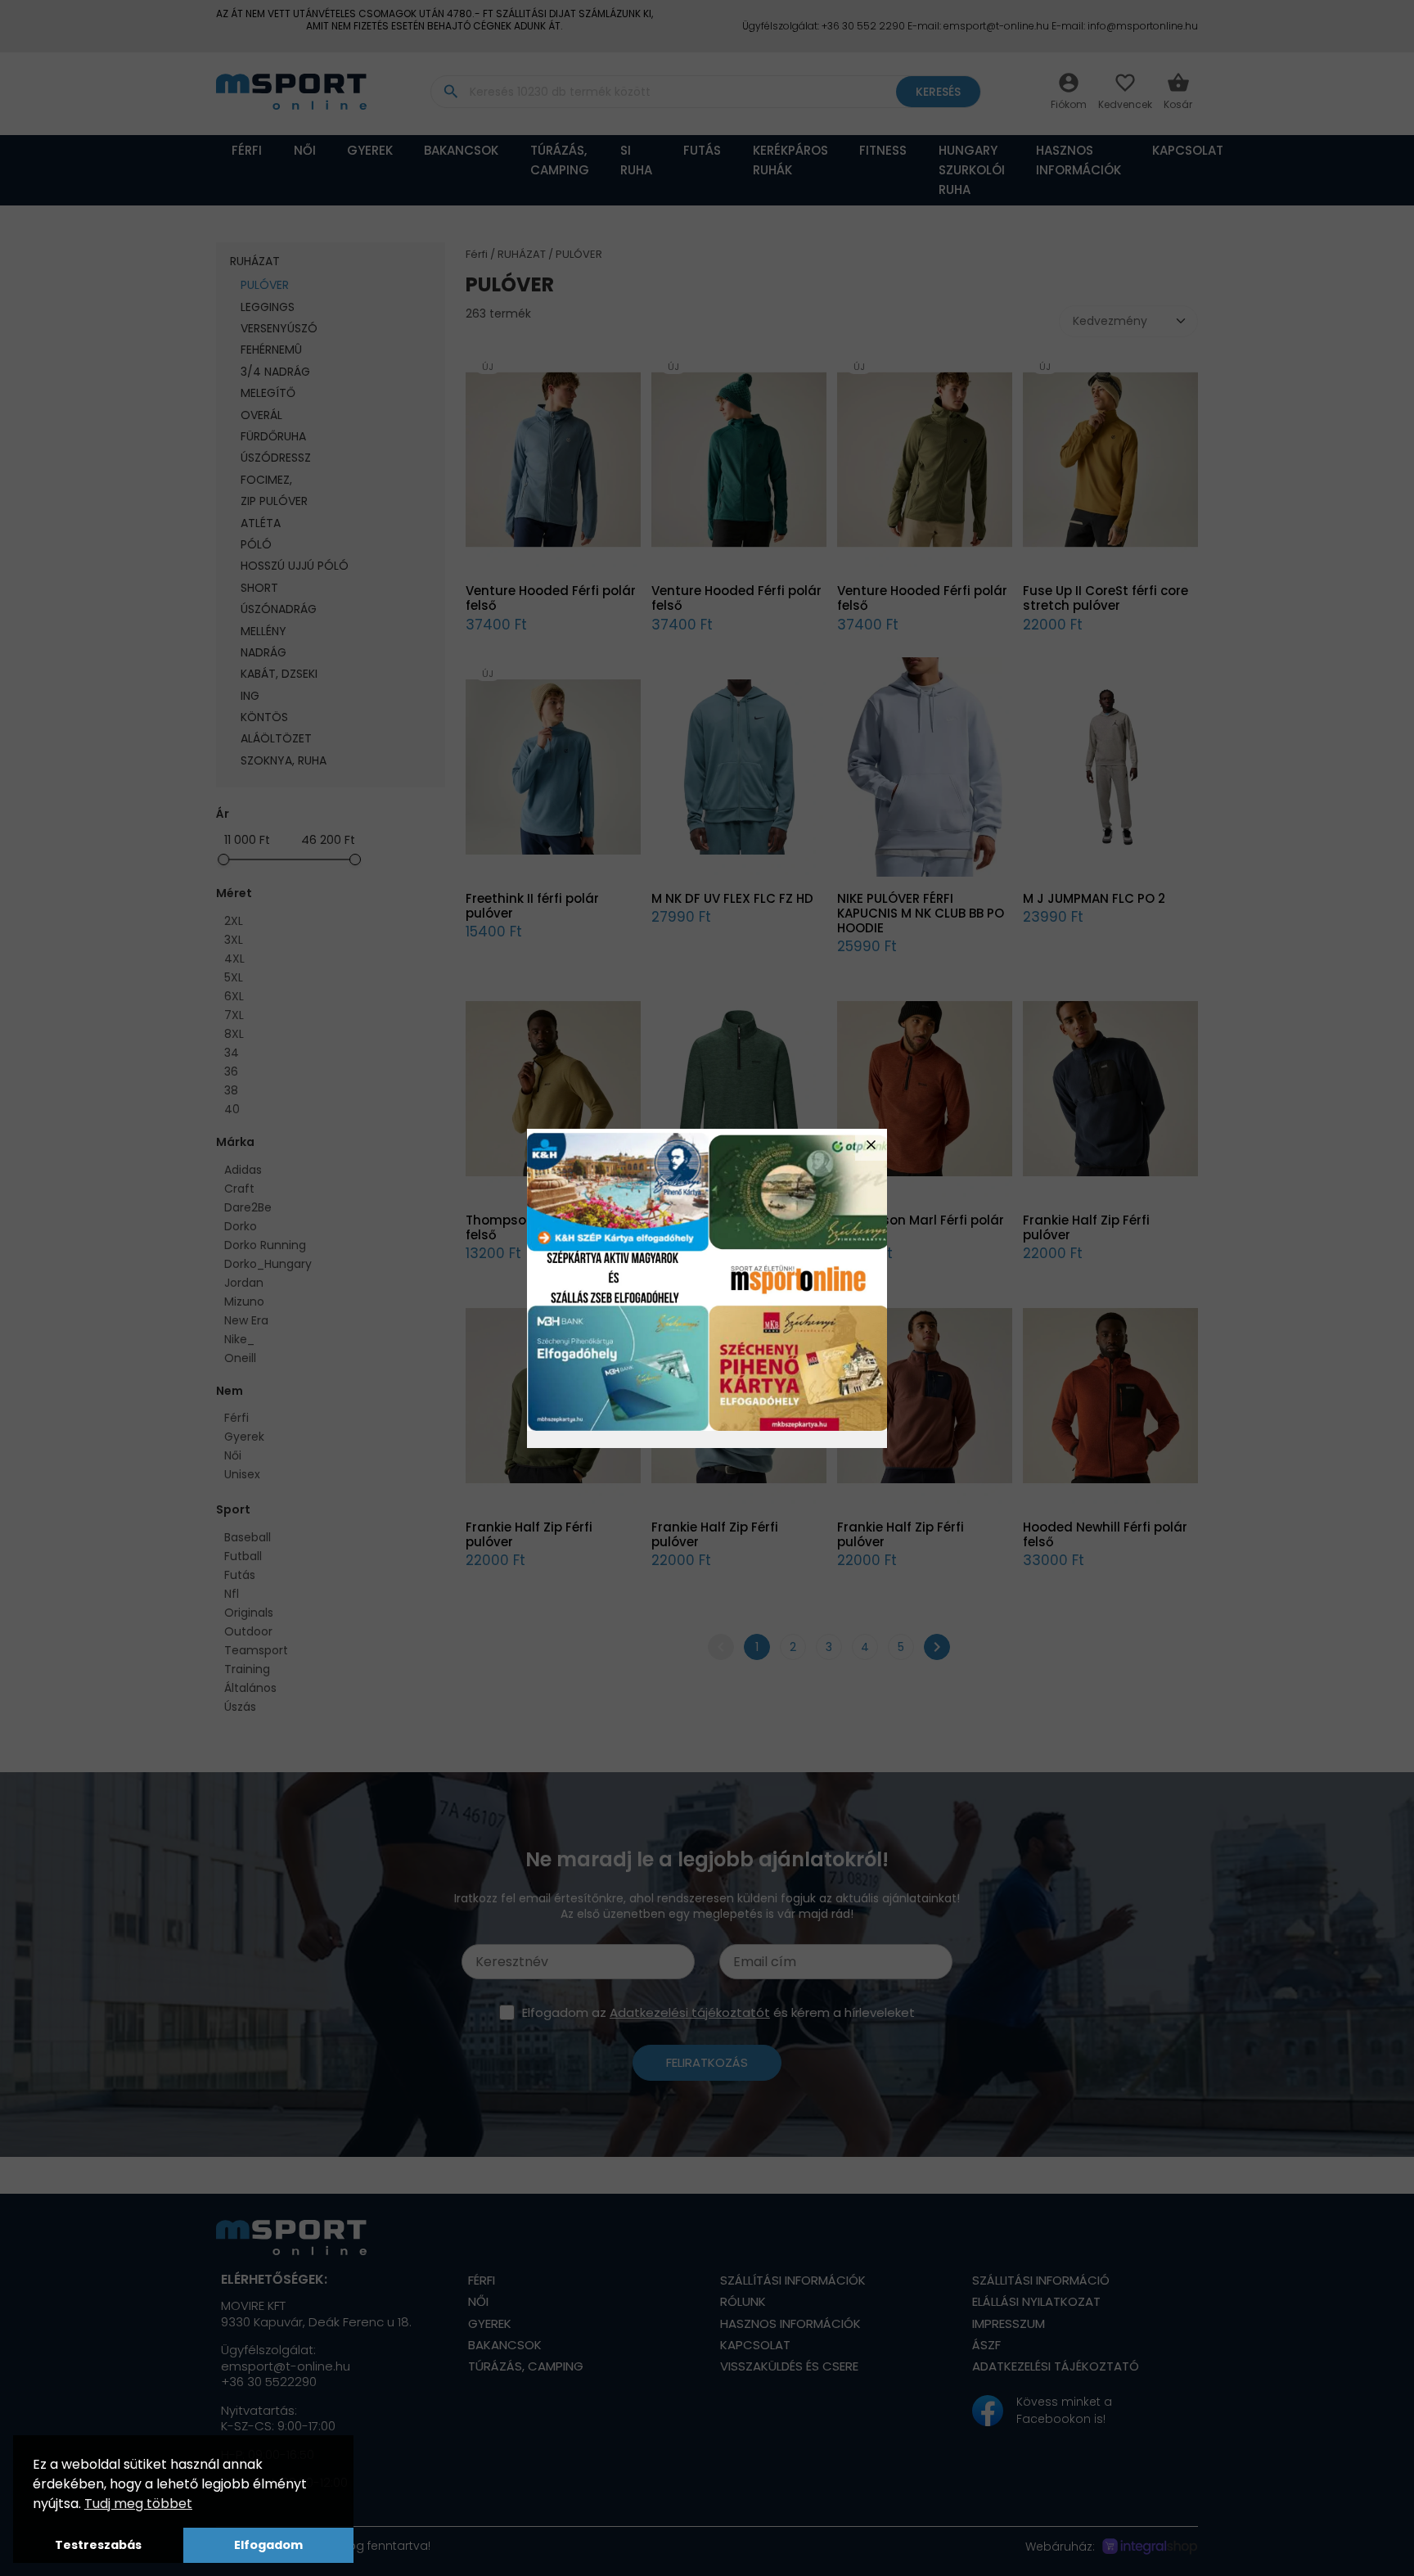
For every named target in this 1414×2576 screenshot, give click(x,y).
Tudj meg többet (138, 2504)
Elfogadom (268, 2545)
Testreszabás (98, 2545)
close (871, 1145)
